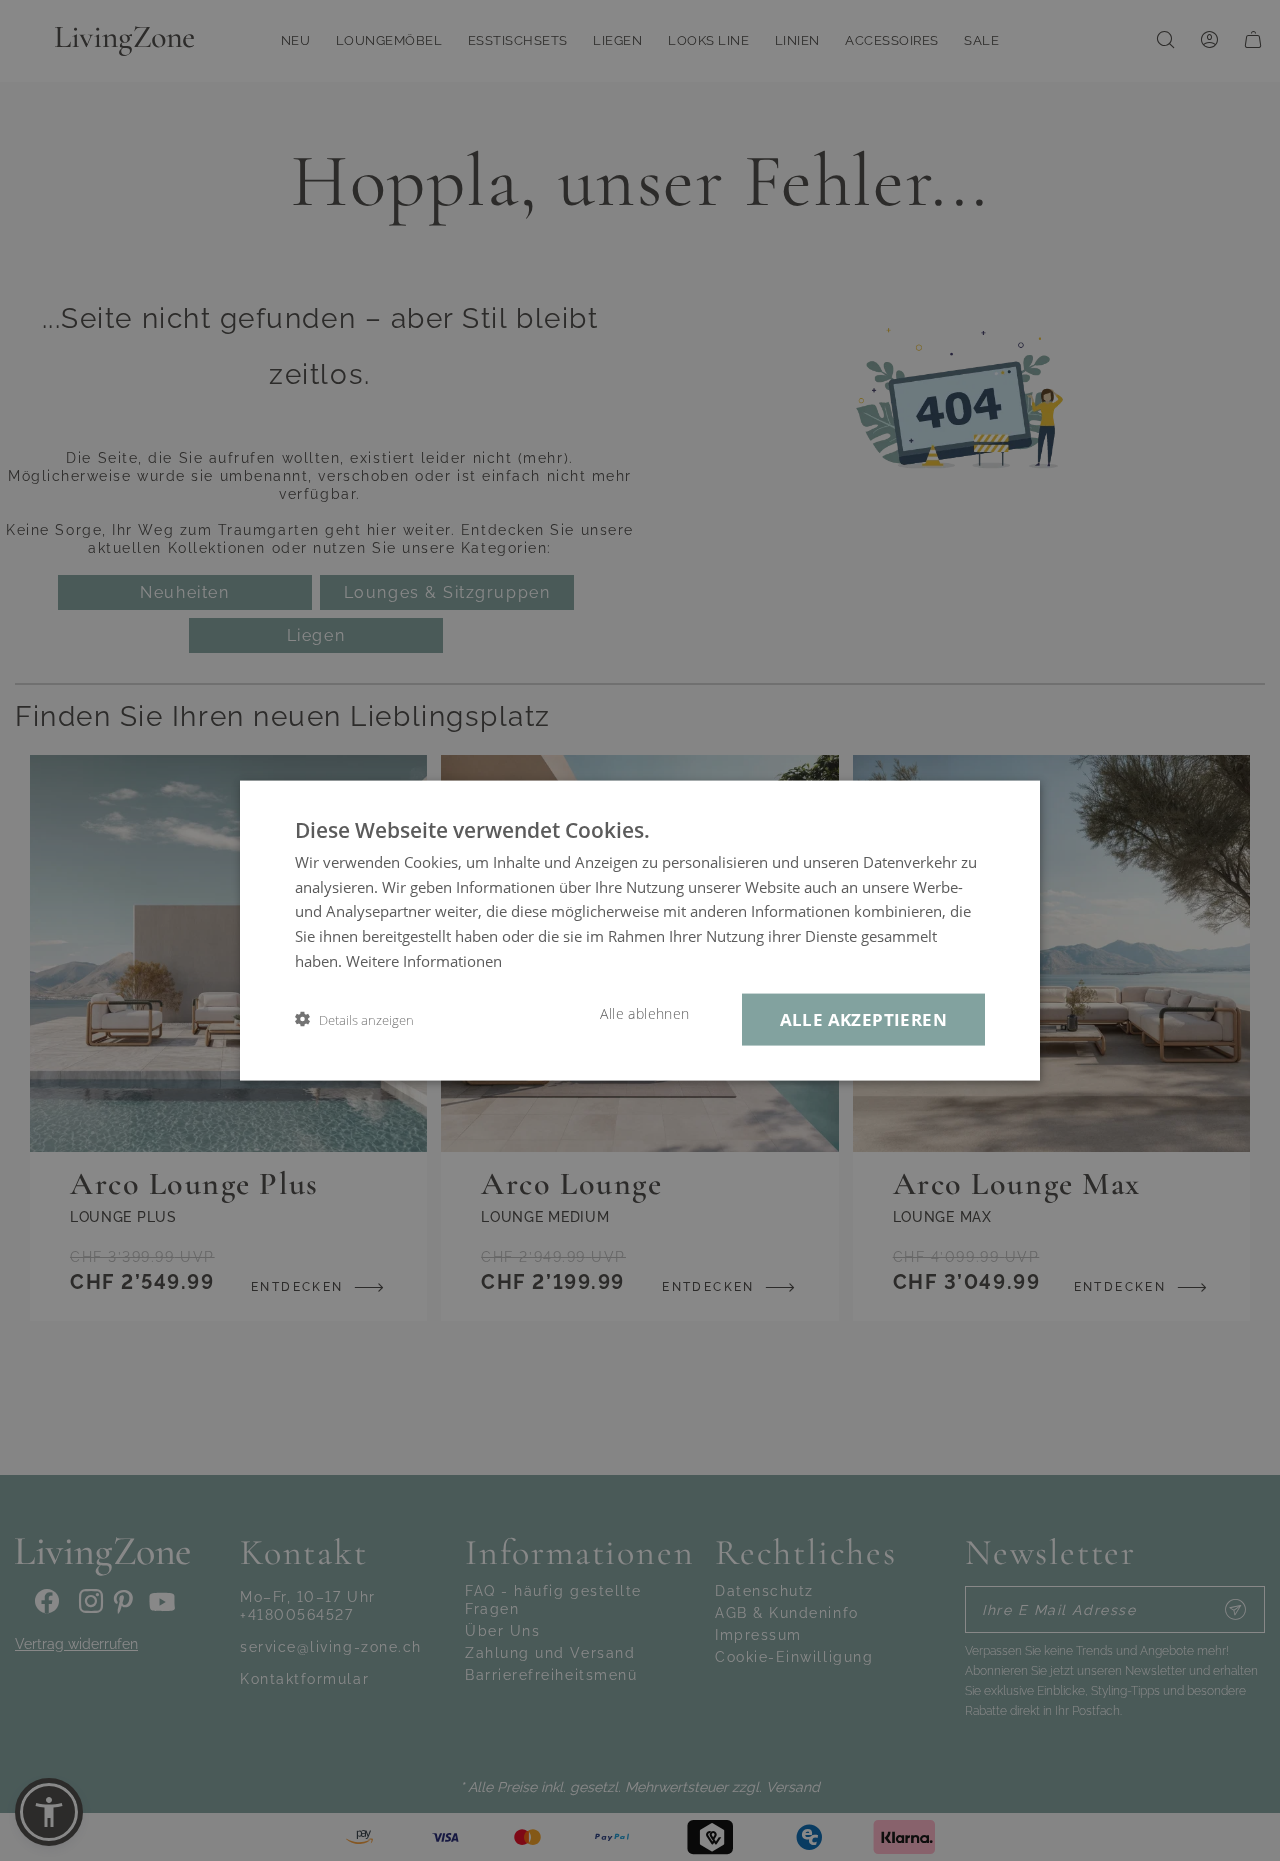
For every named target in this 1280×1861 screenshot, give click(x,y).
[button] (354, 1019)
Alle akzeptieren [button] (863, 1018)
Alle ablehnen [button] (644, 1013)
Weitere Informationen (424, 960)
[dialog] (640, 930)
